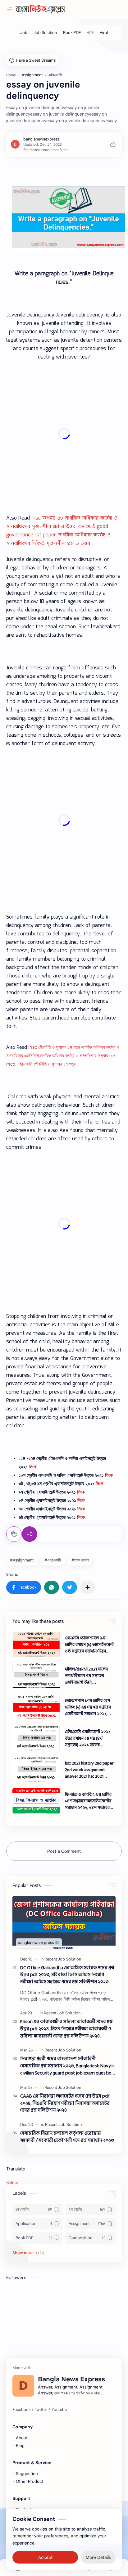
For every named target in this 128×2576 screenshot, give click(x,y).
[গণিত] (90, 33)
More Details (98, 2557)
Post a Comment (64, 1851)
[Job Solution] (45, 33)
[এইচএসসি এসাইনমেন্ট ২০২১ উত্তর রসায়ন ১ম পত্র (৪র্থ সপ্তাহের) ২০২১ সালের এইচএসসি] (36, 1738)
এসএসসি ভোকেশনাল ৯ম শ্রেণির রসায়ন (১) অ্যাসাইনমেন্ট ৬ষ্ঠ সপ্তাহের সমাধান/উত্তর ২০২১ (89, 1644)
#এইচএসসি (53, 1560)
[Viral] (104, 33)
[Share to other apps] (88, 1587)
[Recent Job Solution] (63, 1959)
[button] (24, 1587)
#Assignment (22, 1560)
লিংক (33, 1467)
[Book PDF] (72, 33)
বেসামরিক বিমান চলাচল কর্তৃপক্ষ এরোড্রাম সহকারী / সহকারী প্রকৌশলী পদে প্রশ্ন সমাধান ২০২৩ (67, 2137)
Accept (45, 2557)
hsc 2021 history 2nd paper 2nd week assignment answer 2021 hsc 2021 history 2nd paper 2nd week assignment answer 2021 (89, 1770)
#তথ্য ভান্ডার (80, 1560)
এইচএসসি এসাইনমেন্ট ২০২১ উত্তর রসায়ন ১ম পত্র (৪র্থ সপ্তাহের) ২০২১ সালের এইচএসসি (88, 1738)
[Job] (24, 33)
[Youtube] (59, 2410)
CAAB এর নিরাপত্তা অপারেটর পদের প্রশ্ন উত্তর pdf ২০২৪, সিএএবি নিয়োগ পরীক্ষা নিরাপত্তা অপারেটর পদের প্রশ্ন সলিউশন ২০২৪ (65, 2103)
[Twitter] (41, 2410)
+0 (30, 1534)
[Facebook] (21, 2410)
